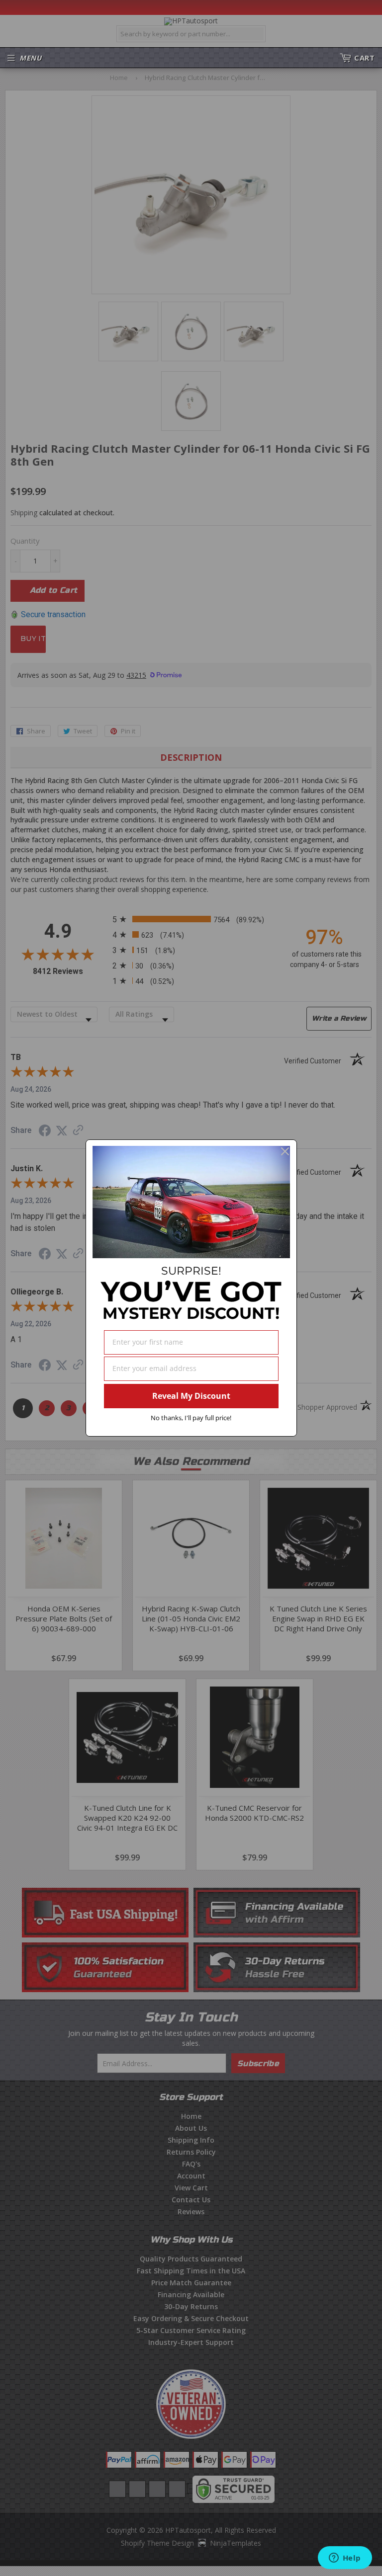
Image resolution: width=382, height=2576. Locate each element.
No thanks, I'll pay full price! (191, 1418)
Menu (31, 58)
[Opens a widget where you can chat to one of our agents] (345, 2559)
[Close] (285, 1151)
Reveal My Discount (191, 1396)
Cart (364, 58)
